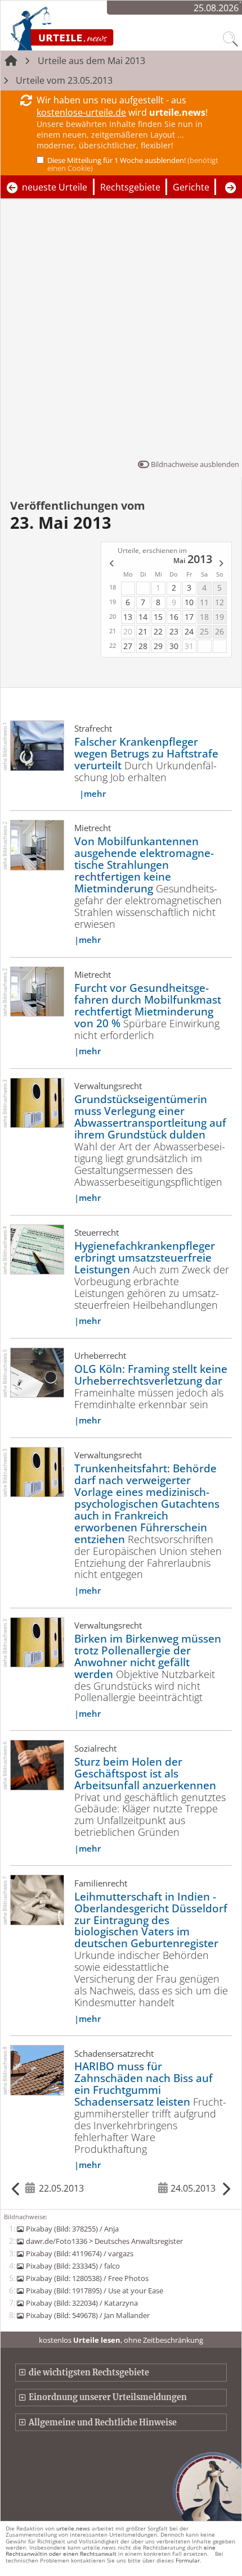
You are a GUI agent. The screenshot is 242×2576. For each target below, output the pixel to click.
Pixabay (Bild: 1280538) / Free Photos (87, 2278)
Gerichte (191, 187)
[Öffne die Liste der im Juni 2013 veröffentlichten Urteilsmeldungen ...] (222, 564)
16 (174, 617)
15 (158, 617)
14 (143, 617)
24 (189, 631)
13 (128, 617)
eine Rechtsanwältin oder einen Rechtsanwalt (111, 2550)
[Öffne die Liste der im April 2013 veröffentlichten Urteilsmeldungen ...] (111, 564)
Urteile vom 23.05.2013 (64, 80)
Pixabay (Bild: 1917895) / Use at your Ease (94, 2291)
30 (174, 646)
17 (189, 617)
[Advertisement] (121, 332)
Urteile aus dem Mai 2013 (91, 61)
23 (174, 631)
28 (143, 646)
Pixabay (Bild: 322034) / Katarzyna (82, 2303)
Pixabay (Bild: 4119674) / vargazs (79, 2253)
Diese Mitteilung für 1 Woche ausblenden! (133, 164)
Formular (188, 2560)
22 (158, 631)
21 (143, 631)
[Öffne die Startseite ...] (92, 28)
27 (128, 646)
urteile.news (73, 2528)
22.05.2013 (61, 2188)
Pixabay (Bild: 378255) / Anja (72, 2229)
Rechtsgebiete (130, 187)
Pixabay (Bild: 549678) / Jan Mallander (88, 2315)
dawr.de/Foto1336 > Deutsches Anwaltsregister (104, 2241)
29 (158, 646)
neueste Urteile (55, 187)
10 (189, 602)
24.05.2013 (193, 2188)
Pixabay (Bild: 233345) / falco (73, 2266)
